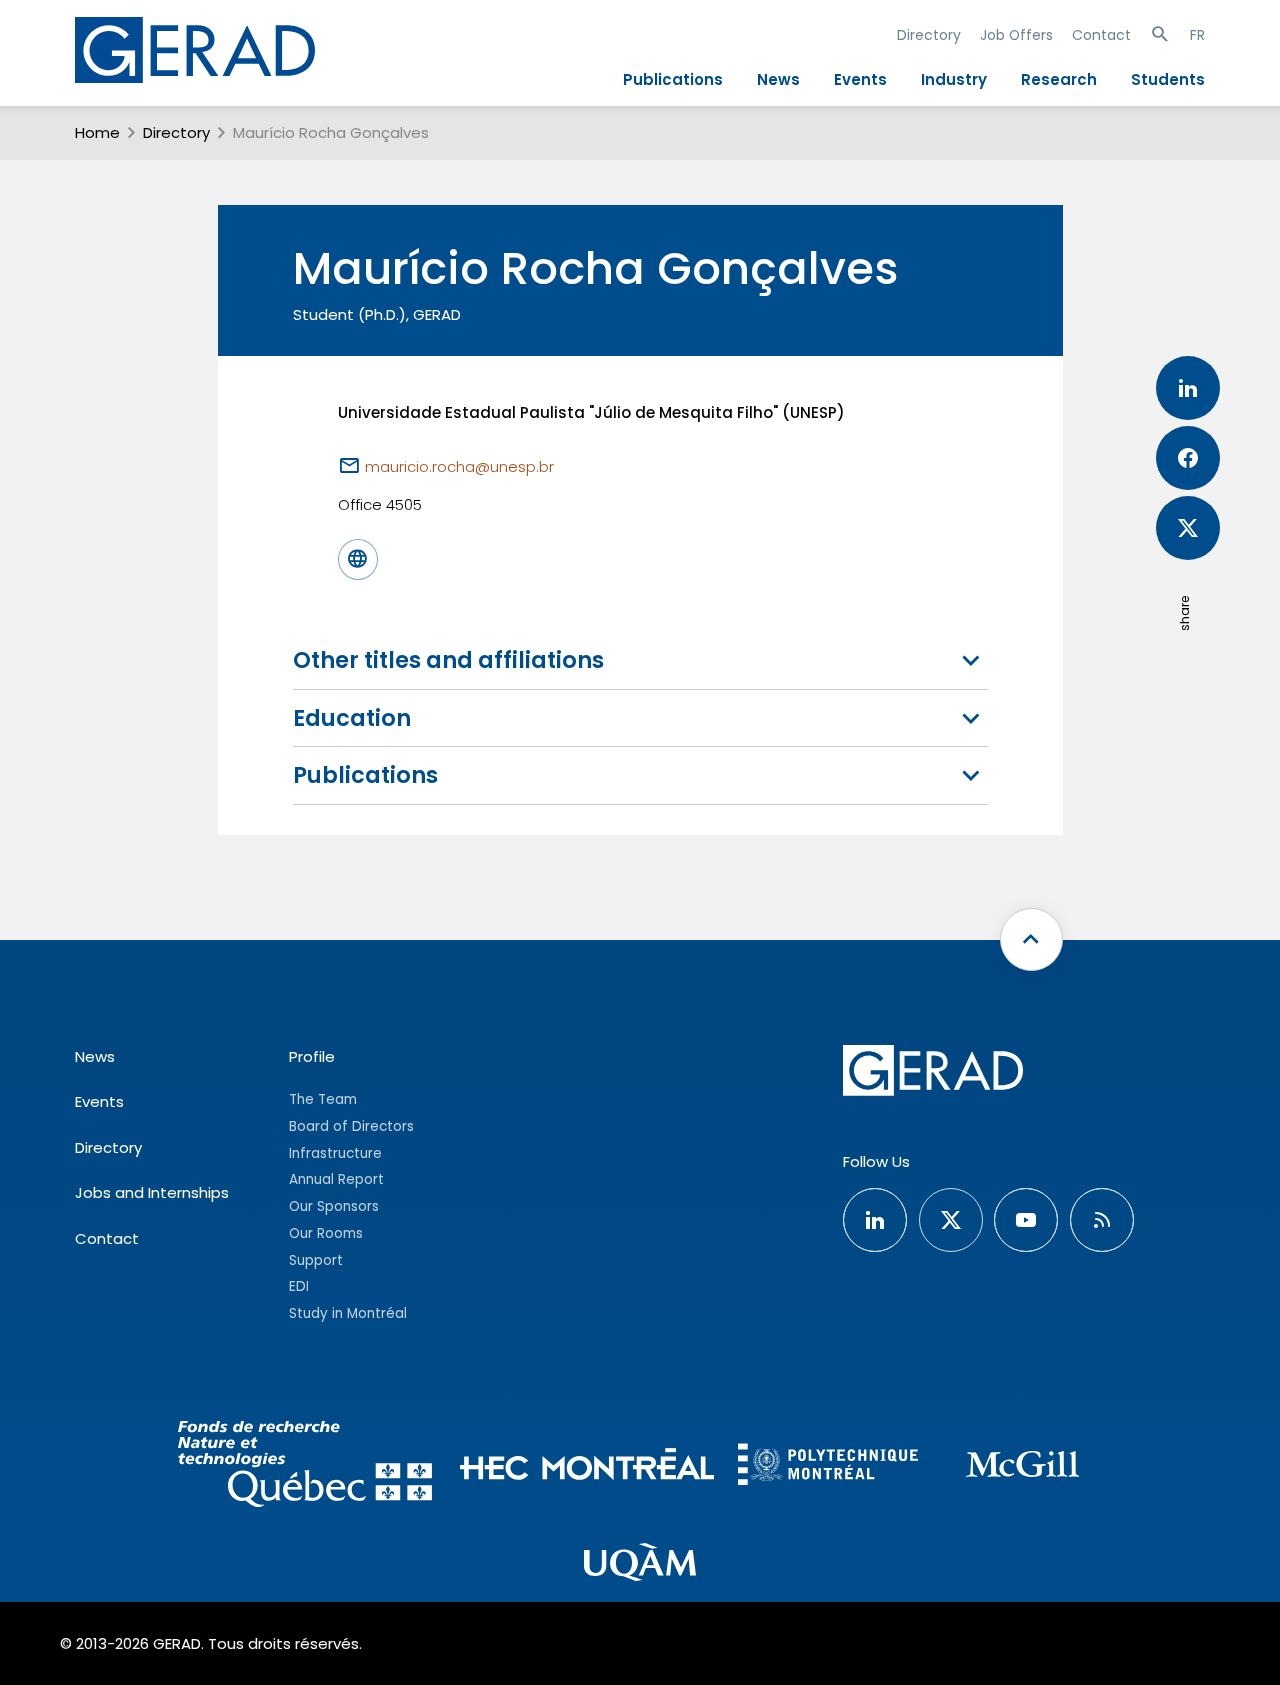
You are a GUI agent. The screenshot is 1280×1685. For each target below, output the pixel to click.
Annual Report (336, 1179)
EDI (299, 1286)
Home (97, 132)
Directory (929, 35)
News (778, 79)
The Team (323, 1099)
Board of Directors (351, 1126)
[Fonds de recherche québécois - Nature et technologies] (304, 1467)
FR (1197, 35)
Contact (1101, 35)
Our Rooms (326, 1233)
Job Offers (1016, 35)
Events (860, 79)
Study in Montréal (348, 1313)
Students (1168, 79)
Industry (954, 79)
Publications (673, 79)
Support (316, 1260)
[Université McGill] (1022, 1467)
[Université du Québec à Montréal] (640, 1564)
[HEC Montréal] (587, 1467)
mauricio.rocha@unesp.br (459, 466)
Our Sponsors (334, 1206)
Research (1059, 79)
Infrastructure (335, 1153)
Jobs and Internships (152, 1192)
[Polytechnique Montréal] (828, 1466)
